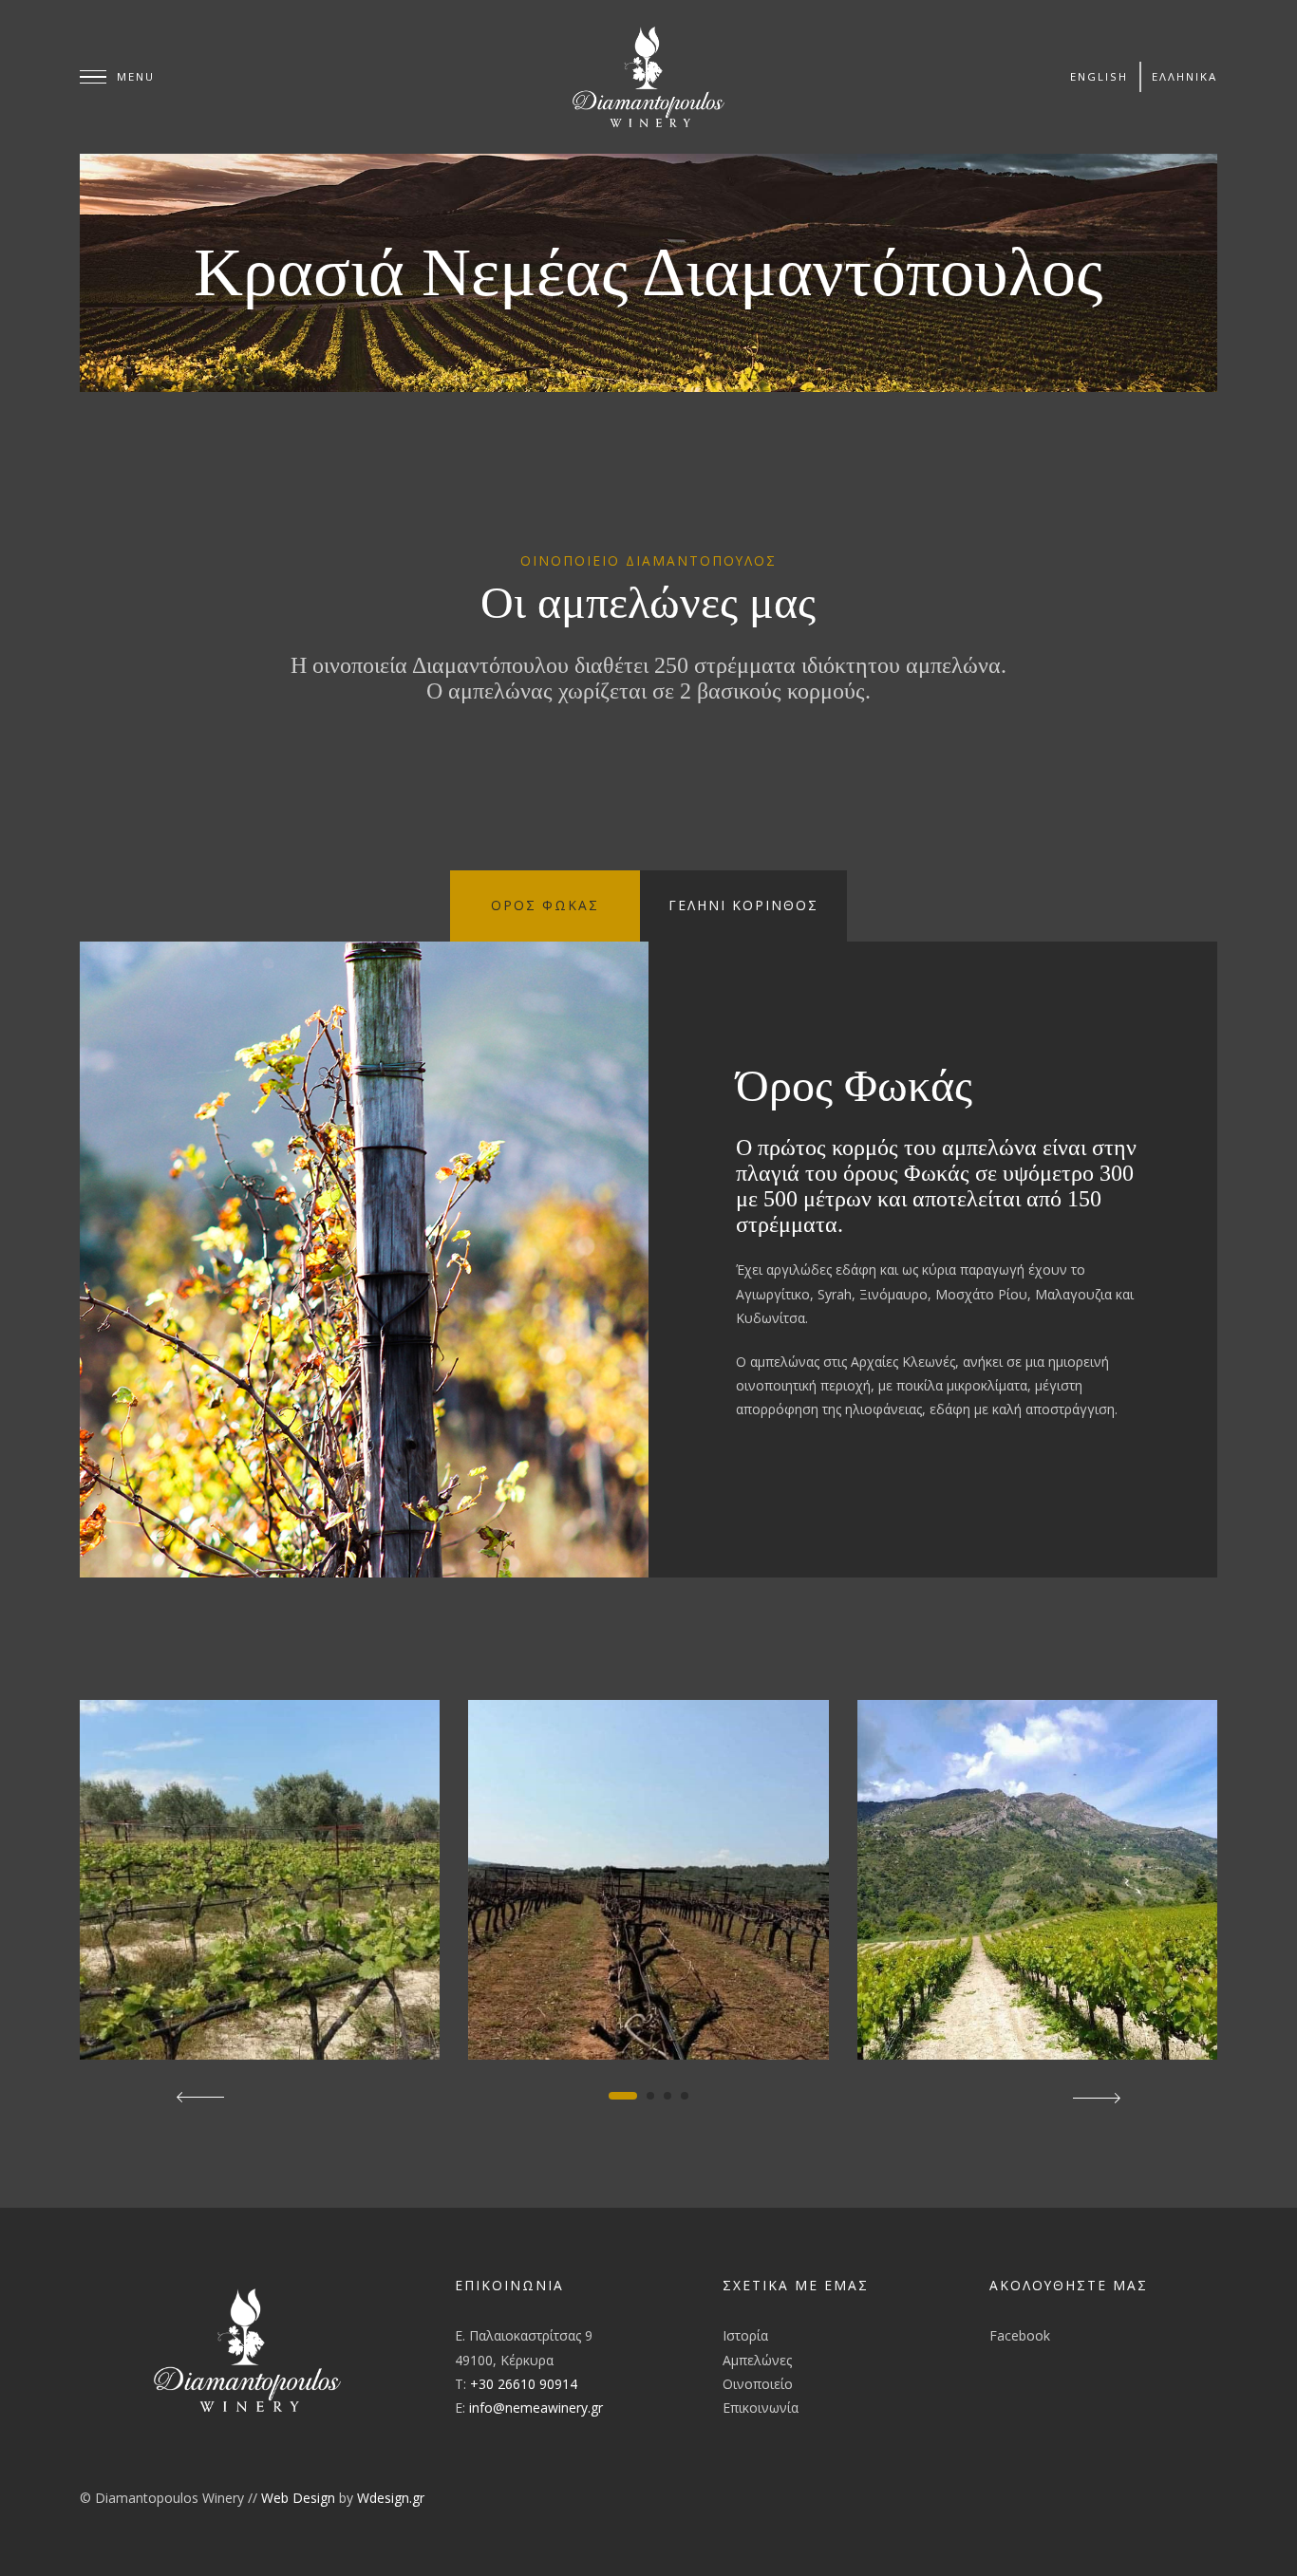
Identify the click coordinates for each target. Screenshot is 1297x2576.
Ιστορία (745, 2335)
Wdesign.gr (391, 2498)
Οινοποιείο (758, 2384)
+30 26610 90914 (524, 2384)
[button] (623, 2096)
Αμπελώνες (757, 2360)
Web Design (298, 2498)
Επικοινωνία (761, 2408)
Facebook (1020, 2335)
